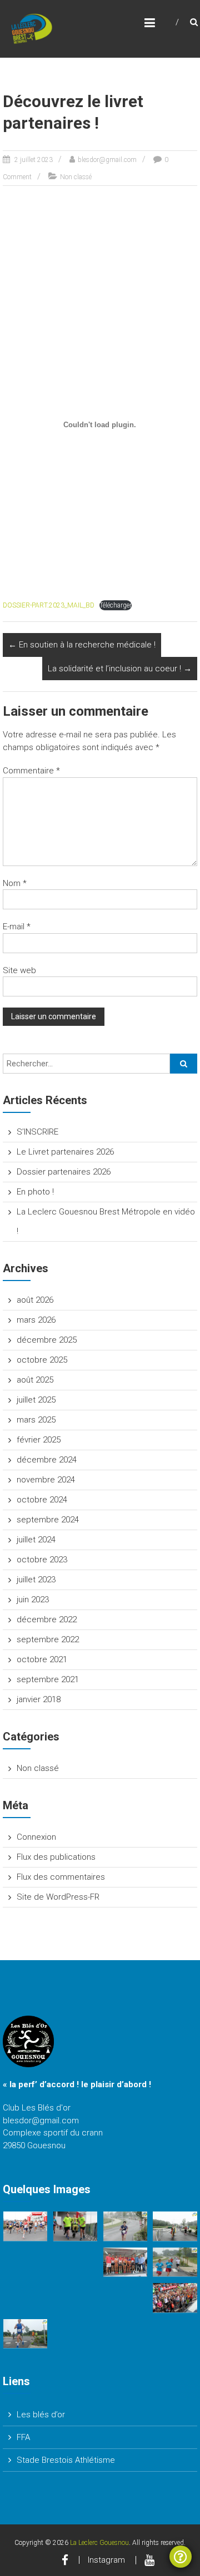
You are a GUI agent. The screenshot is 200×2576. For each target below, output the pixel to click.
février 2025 (39, 1440)
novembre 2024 (46, 1480)
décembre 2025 (47, 1340)
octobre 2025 (42, 1360)
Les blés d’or (41, 2415)
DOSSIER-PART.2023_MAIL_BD (49, 605)
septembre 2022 (48, 1639)
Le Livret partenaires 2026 (65, 1152)
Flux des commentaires (61, 1877)
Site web (19, 970)
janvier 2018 (39, 1699)
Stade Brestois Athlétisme (66, 2460)
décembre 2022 (47, 1620)
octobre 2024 (42, 1500)
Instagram (106, 2560)
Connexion (36, 1837)
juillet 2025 (36, 1400)
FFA (23, 2437)
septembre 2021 (48, 1679)
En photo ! (35, 1192)
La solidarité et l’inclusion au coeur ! (120, 669)
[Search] (184, 1064)
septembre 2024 (48, 1520)
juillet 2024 (36, 1540)
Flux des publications (56, 1857)
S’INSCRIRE (37, 1132)
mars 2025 (36, 1420)
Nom (15, 883)
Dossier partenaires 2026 (64, 1172)
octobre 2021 (42, 1659)
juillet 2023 (36, 1580)
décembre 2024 (47, 1460)
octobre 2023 (42, 1560)
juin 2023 (33, 1600)
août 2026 (35, 1300)
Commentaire (31, 771)
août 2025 (35, 1380)
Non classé (76, 177)
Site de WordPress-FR (58, 1897)
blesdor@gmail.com (107, 160)
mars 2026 (36, 1320)
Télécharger (116, 605)
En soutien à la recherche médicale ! (82, 645)
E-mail (17, 927)
